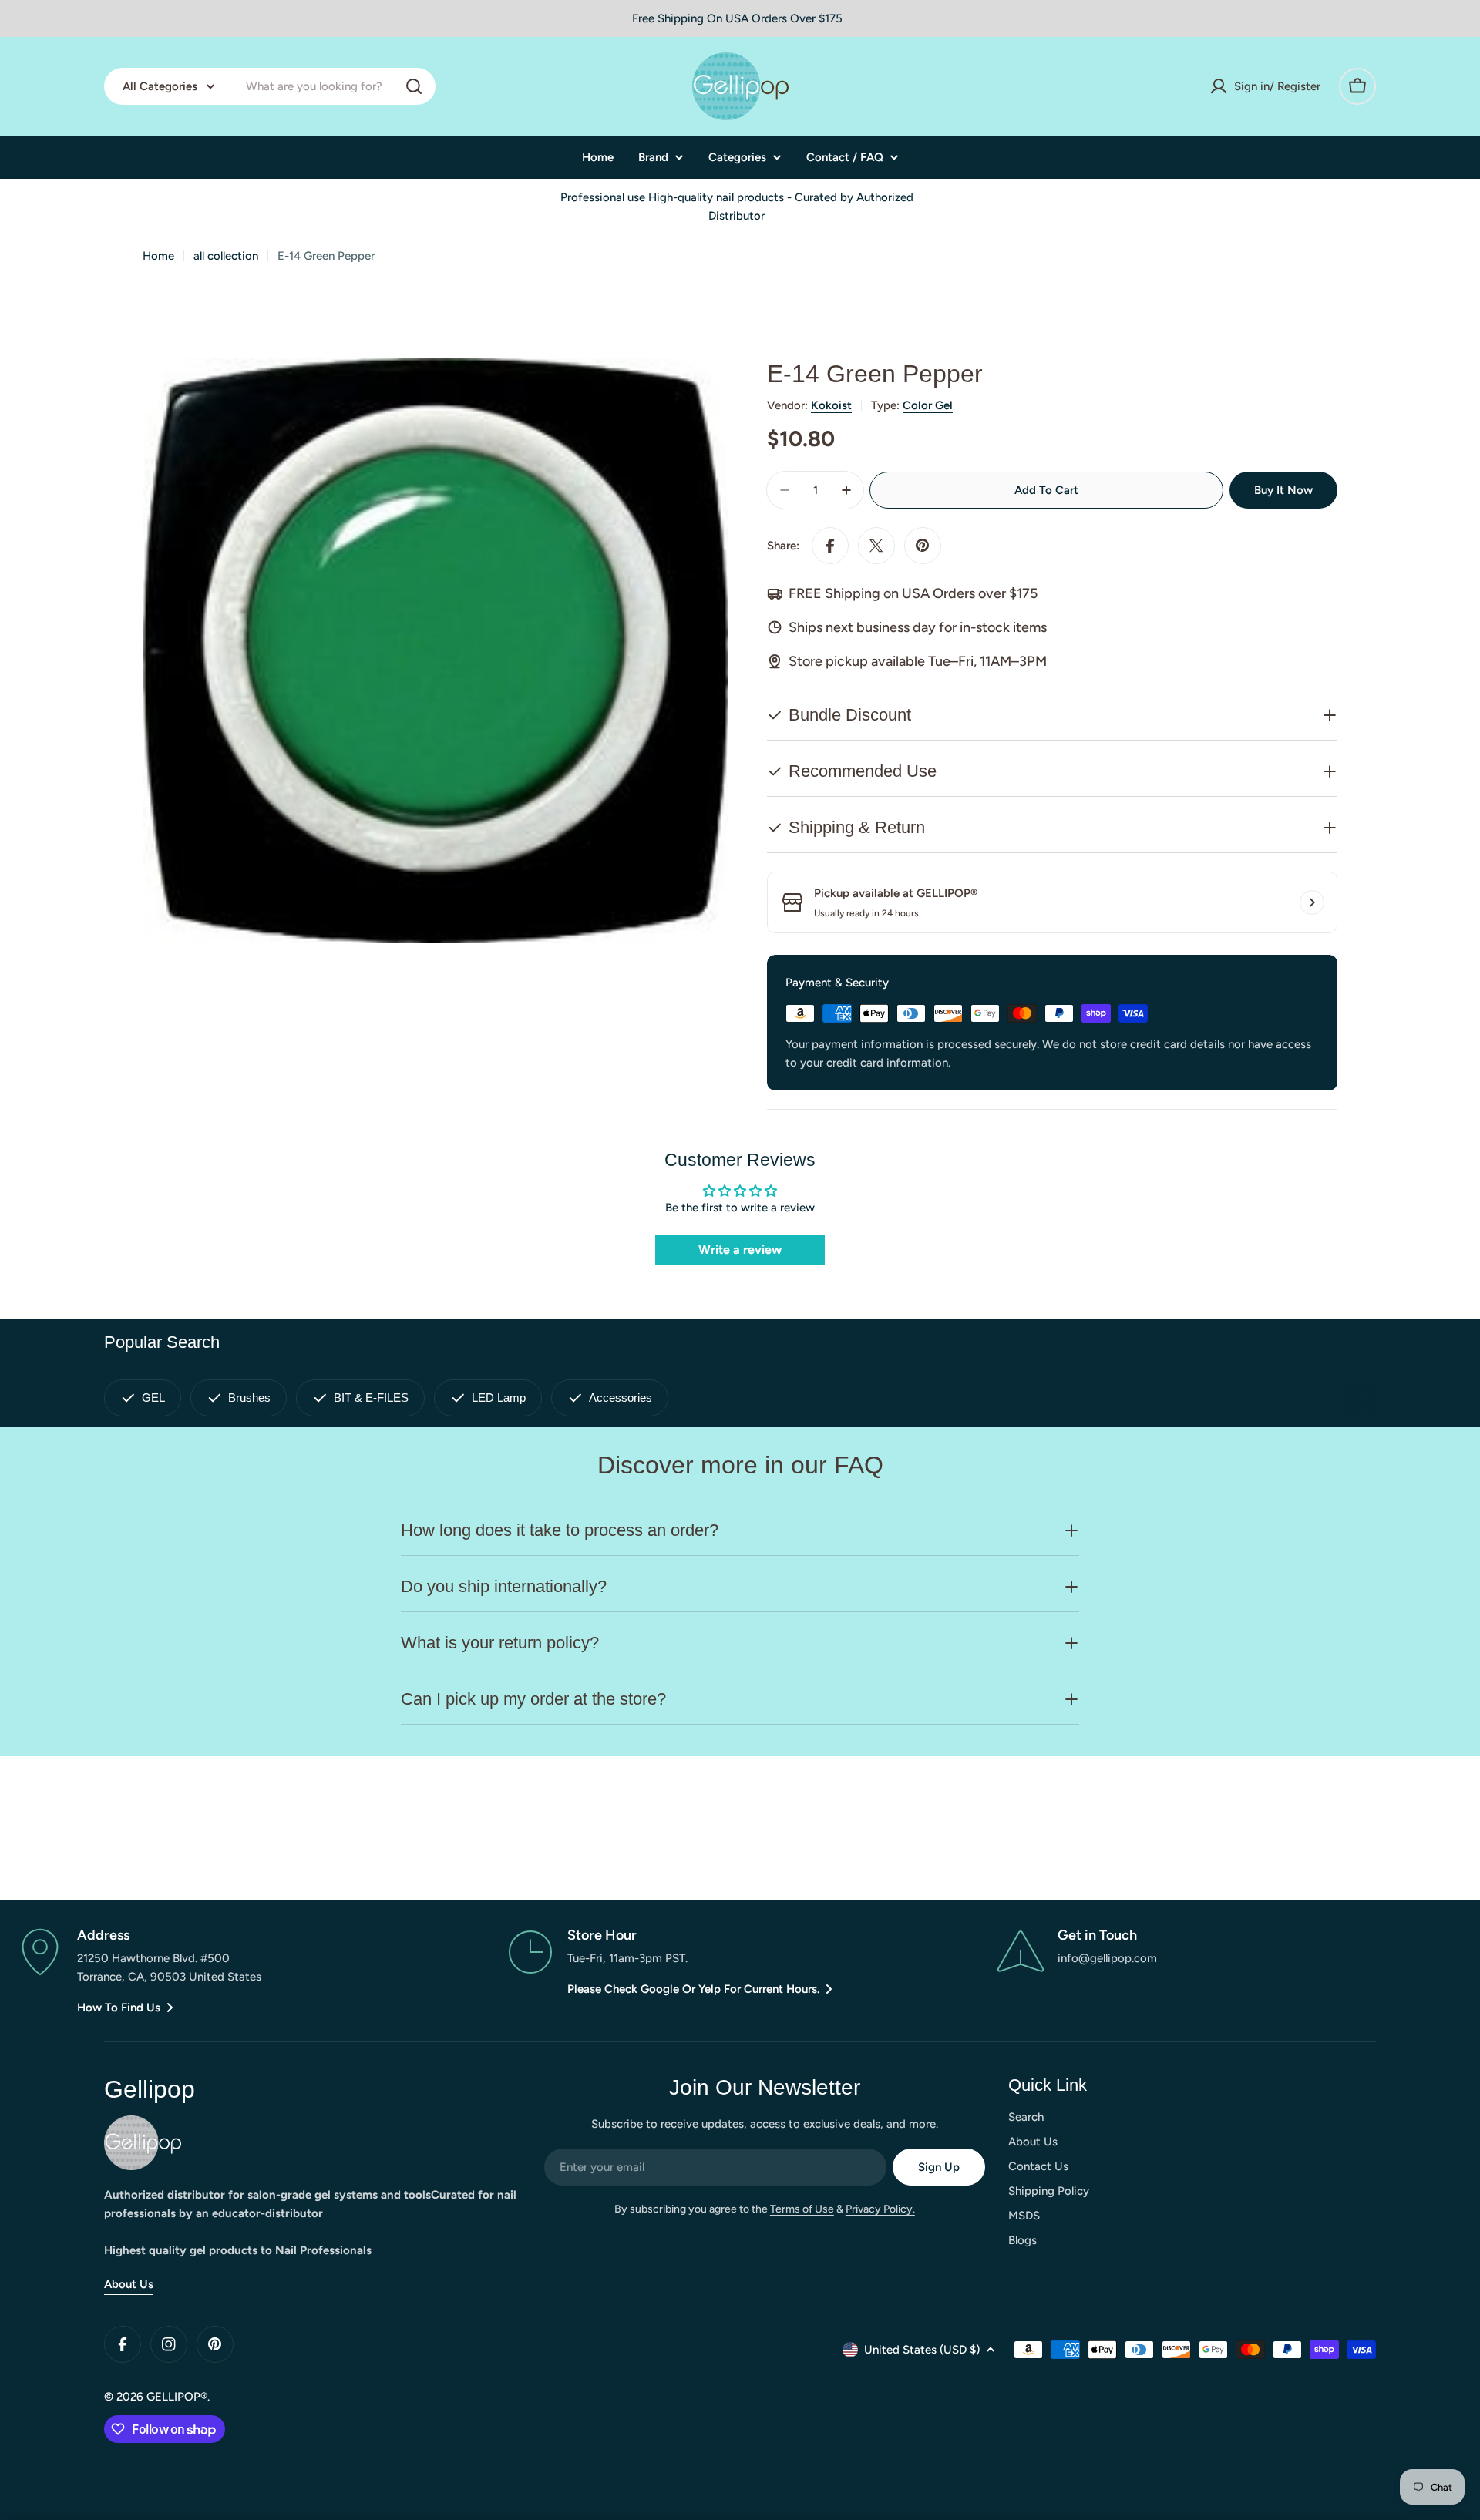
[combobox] (270, 86)
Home (158, 256)
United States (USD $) (922, 2350)
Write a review (740, 1250)
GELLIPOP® (177, 2397)
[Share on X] (876, 546)
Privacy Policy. (880, 2209)
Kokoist (831, 405)
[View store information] (1312, 902)
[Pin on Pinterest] (923, 546)
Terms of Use (802, 2209)
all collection (226, 256)
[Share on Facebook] (830, 546)
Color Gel (928, 405)
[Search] (414, 86)
